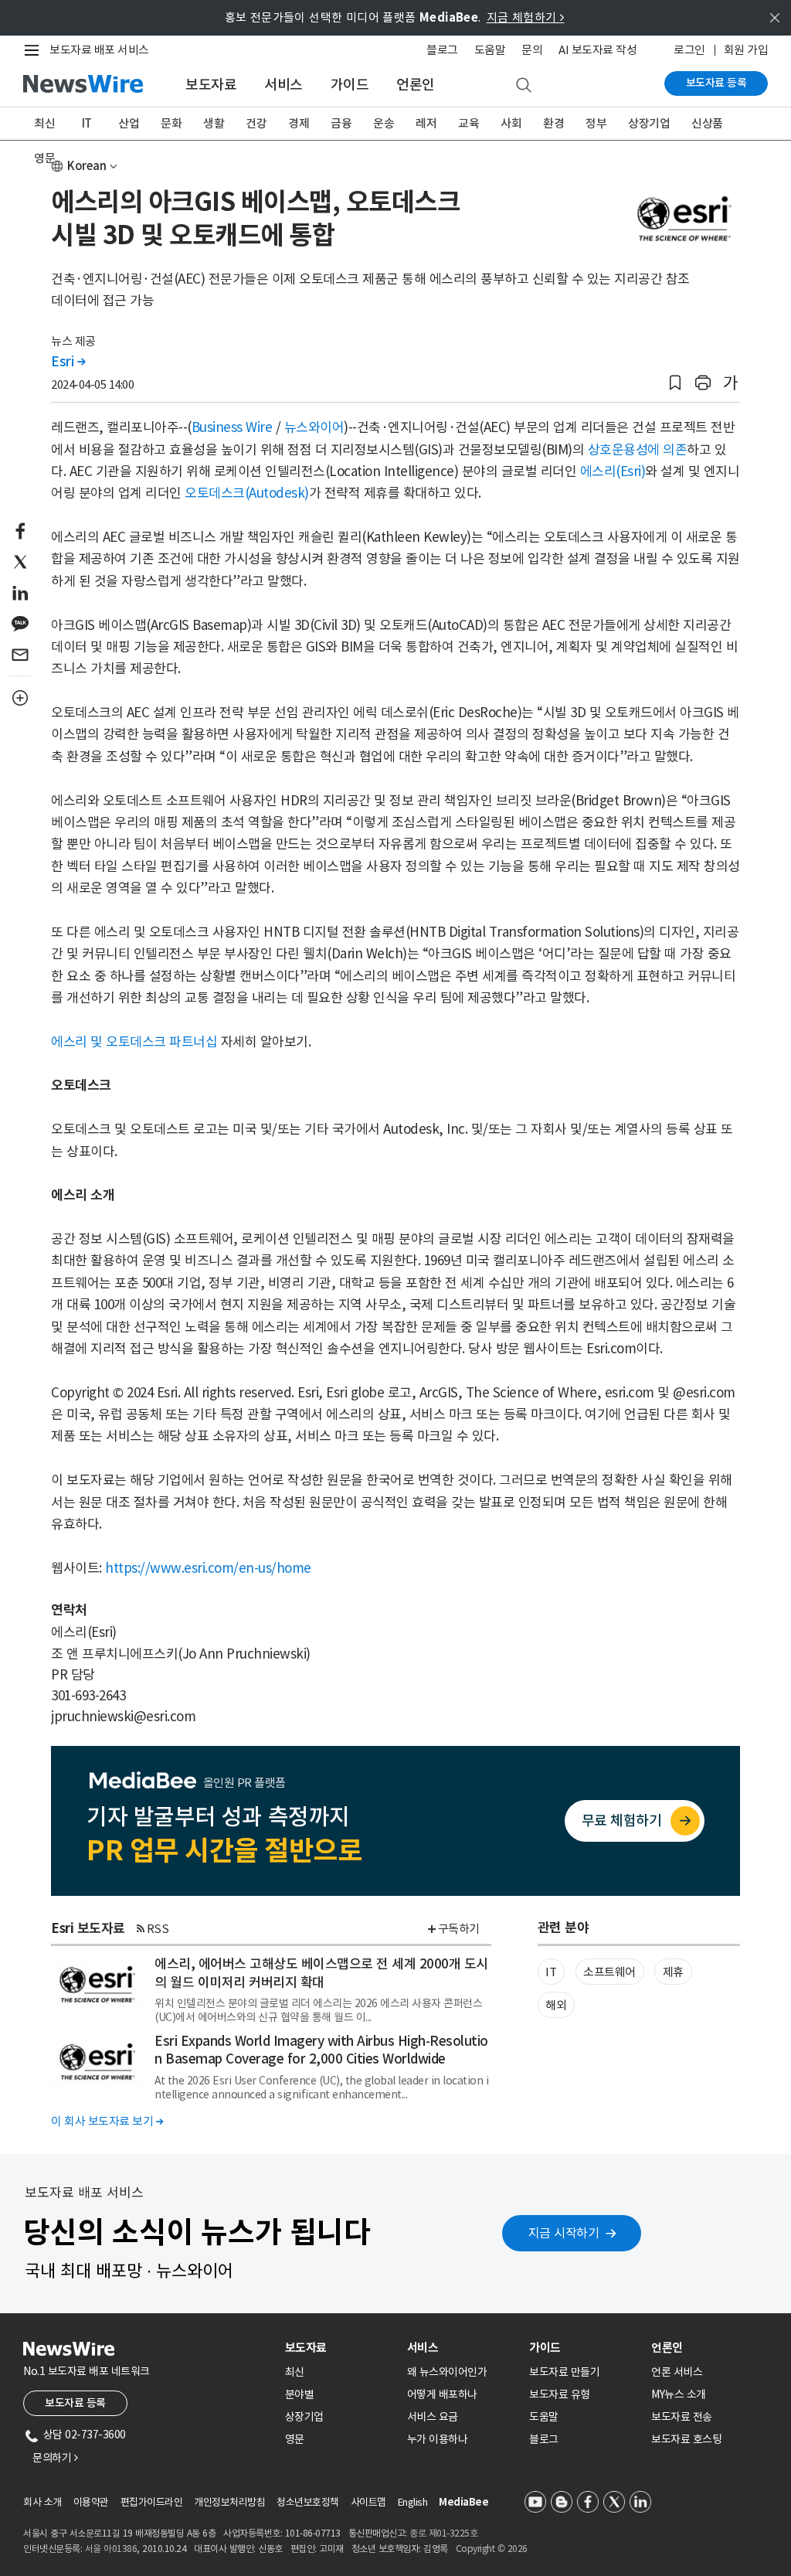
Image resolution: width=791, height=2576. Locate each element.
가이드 (350, 85)
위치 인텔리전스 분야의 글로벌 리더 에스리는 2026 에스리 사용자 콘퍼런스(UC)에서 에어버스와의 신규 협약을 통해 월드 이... (318, 2010)
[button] (675, 383)
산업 (129, 123)
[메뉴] (35, 50)
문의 (532, 50)
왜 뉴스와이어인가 (447, 2372)
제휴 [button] (673, 1972)
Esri (68, 362)
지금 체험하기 (526, 17)
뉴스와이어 (314, 427)
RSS (158, 1929)
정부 (596, 123)
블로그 (442, 50)
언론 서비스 (677, 2372)
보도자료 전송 (682, 2417)
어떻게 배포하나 (442, 2394)
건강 (256, 123)
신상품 (707, 123)
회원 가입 (746, 50)
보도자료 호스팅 (686, 2439)
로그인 (689, 50)
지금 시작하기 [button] (564, 2233)
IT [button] (551, 1972)
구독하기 (459, 1929)
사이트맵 (368, 2502)
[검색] (524, 86)
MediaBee (463, 2502)
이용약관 (91, 2502)
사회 (511, 123)
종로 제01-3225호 (443, 2533)
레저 (426, 123)
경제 (299, 123)
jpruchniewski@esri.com (123, 1717)
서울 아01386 (111, 2549)
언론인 (416, 85)
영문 (44, 158)
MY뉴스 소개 (679, 2394)
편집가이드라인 (152, 2502)
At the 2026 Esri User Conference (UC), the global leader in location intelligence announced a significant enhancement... (321, 2088)
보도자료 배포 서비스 (99, 50)
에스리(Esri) (613, 471)
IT (87, 123)
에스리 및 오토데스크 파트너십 (134, 1042)
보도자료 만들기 (564, 2372)
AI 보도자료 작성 (597, 50)
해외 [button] (556, 2005)
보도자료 (211, 85)
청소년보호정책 (308, 2502)
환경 (553, 123)
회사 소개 (42, 2502)
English (413, 2502)
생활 (214, 123)
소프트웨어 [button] (609, 1972)
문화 (171, 123)
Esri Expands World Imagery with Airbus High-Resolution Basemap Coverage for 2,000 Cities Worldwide (321, 2050)
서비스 (283, 85)
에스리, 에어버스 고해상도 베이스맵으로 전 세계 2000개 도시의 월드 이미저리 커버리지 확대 (321, 1973)
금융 (341, 123)
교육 (468, 123)
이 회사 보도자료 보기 (107, 2121)
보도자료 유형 (560, 2394)
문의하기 (55, 2458)
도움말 (490, 50)
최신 (44, 123)
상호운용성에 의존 (638, 450)
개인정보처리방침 (229, 2502)
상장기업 (649, 123)
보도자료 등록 (716, 83)
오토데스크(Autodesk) (247, 493)
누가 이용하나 (438, 2439)
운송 (384, 123)
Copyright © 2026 (492, 2549)
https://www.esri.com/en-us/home (208, 1568)
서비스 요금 (433, 2417)
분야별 (300, 2394)
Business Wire (232, 427)
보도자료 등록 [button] (75, 2403)
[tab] (340, 2348)
